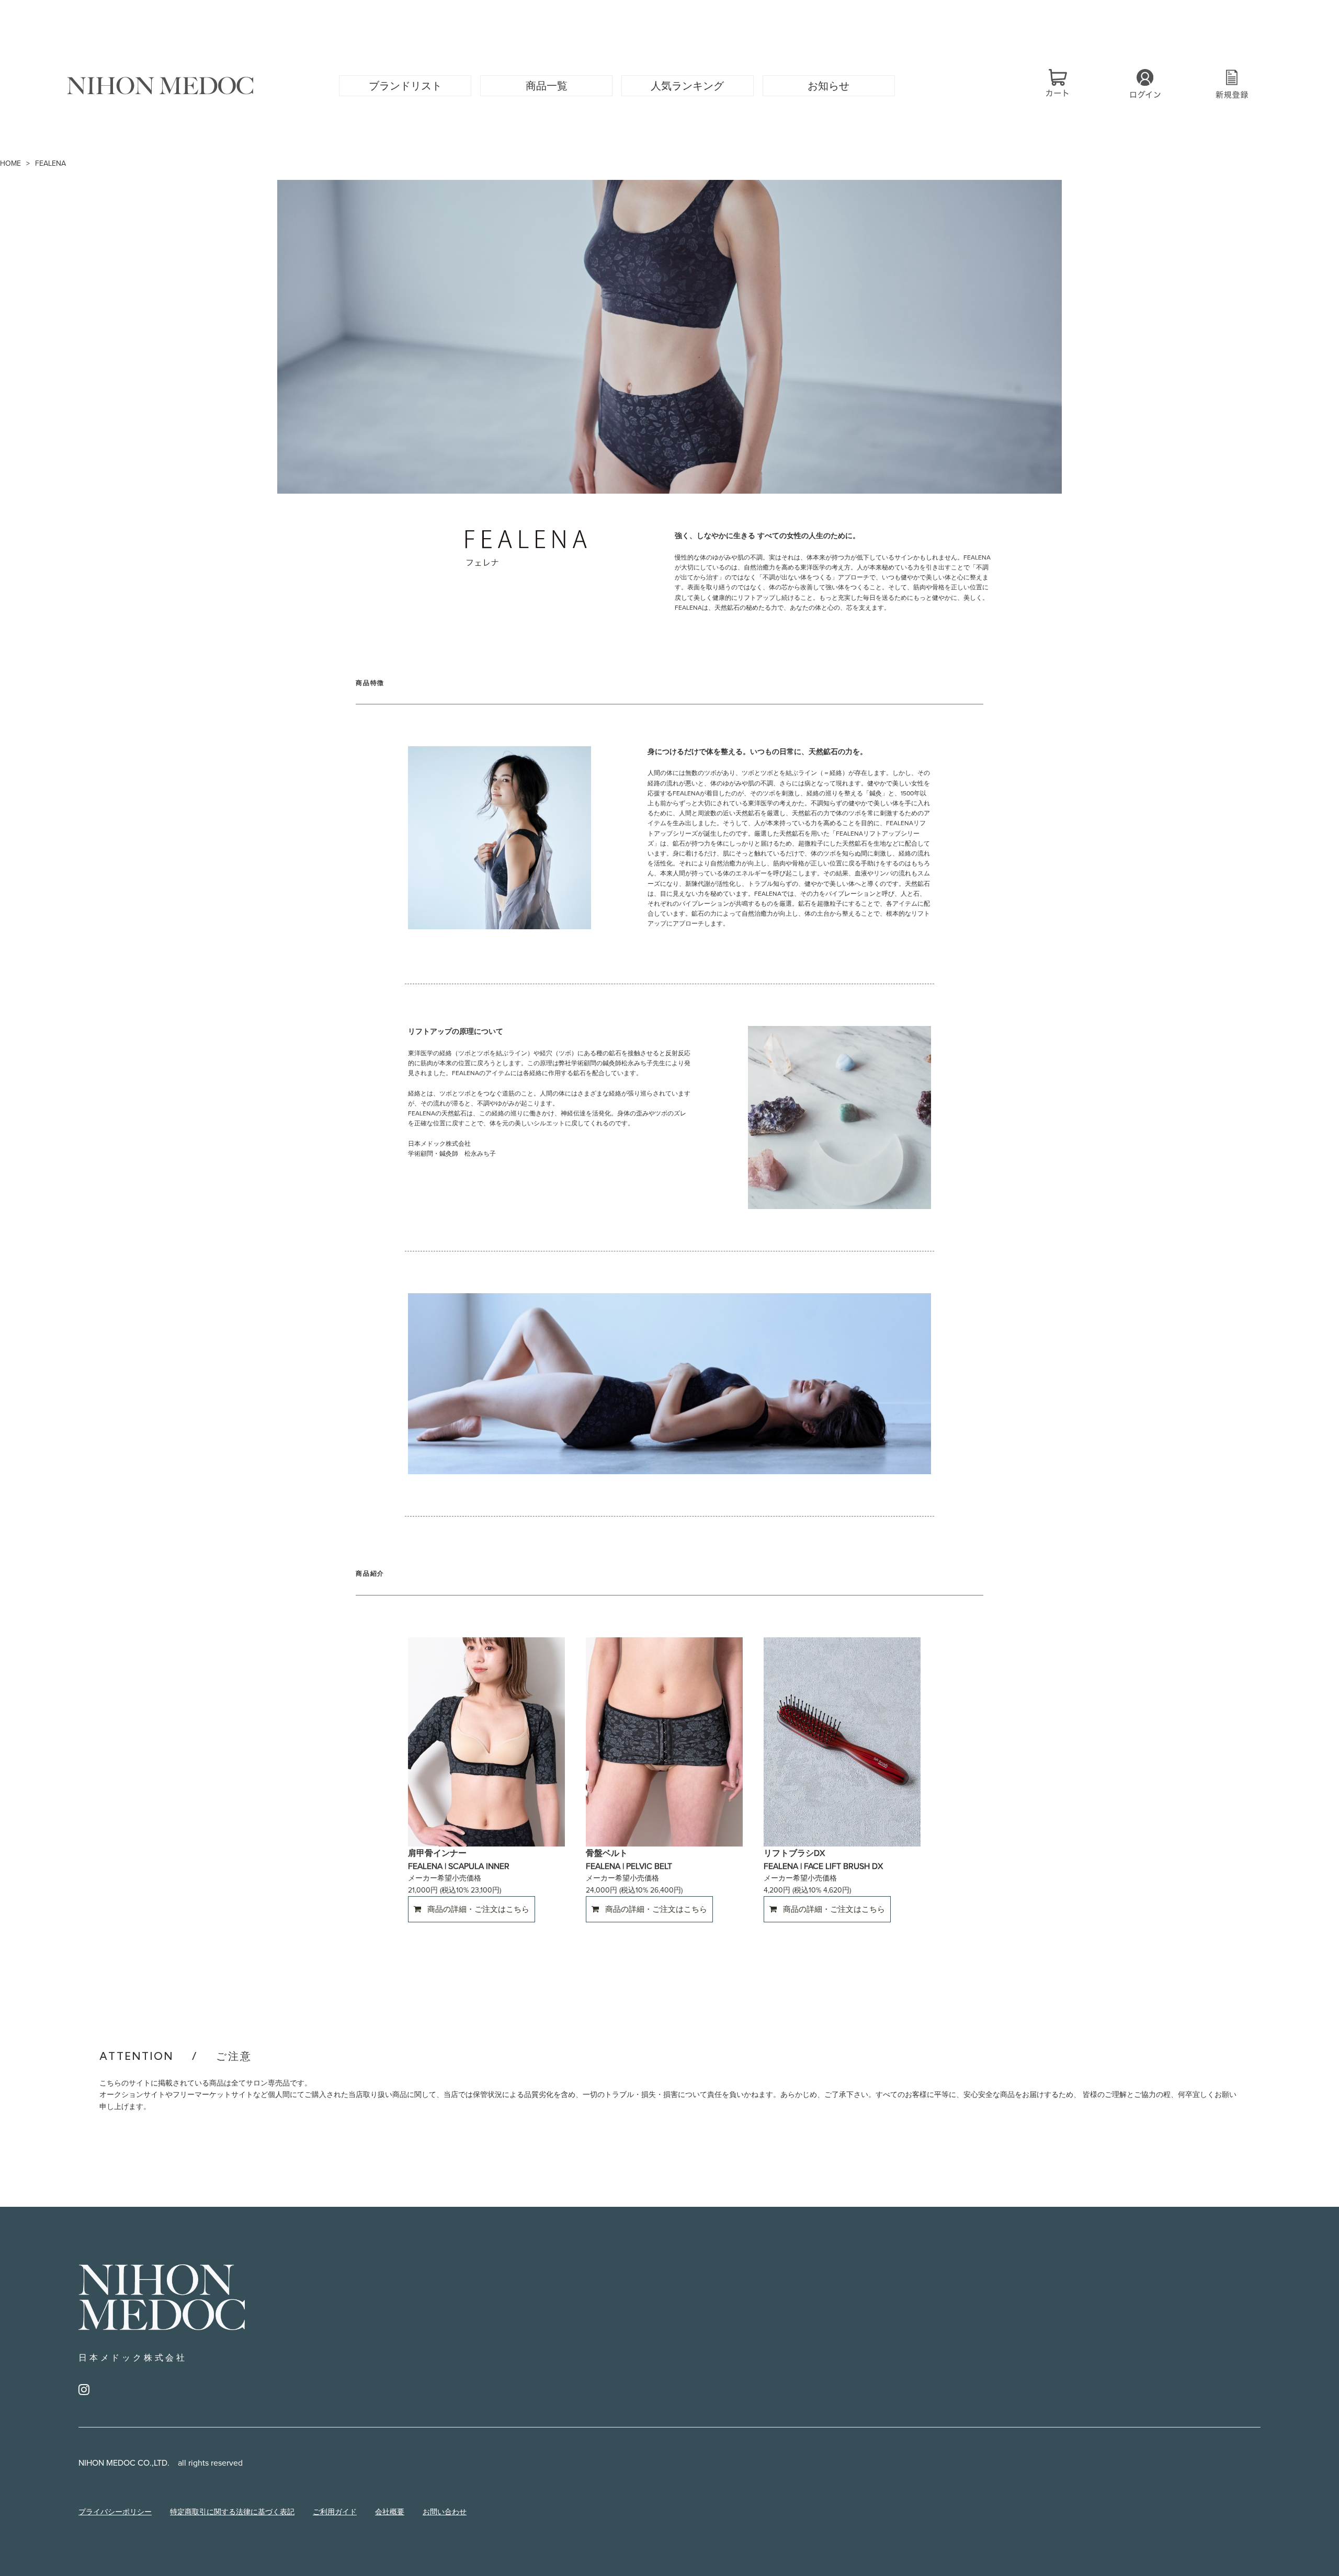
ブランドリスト (405, 86)
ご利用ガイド (335, 2512)
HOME (10, 163)
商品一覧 (547, 86)
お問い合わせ (445, 2512)
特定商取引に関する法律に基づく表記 (232, 2512)
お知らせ (829, 86)
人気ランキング (687, 86)
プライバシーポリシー (115, 2512)
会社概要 (390, 2512)
